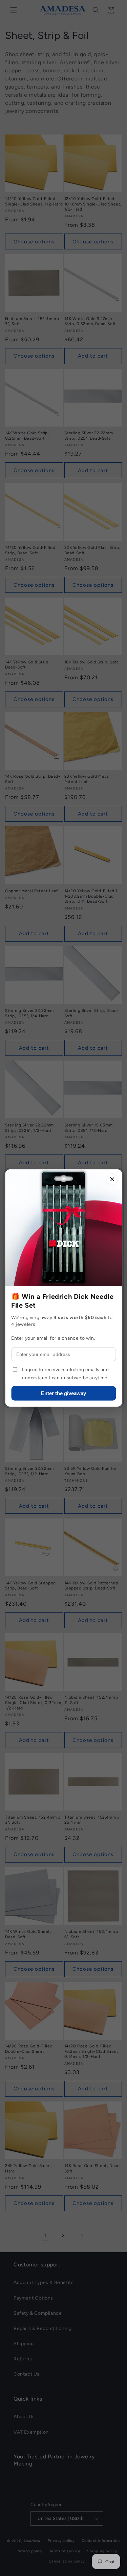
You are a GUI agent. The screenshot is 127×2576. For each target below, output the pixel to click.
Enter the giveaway (63, 1393)
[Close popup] (112, 1179)
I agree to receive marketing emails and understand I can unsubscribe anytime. (65, 1374)
